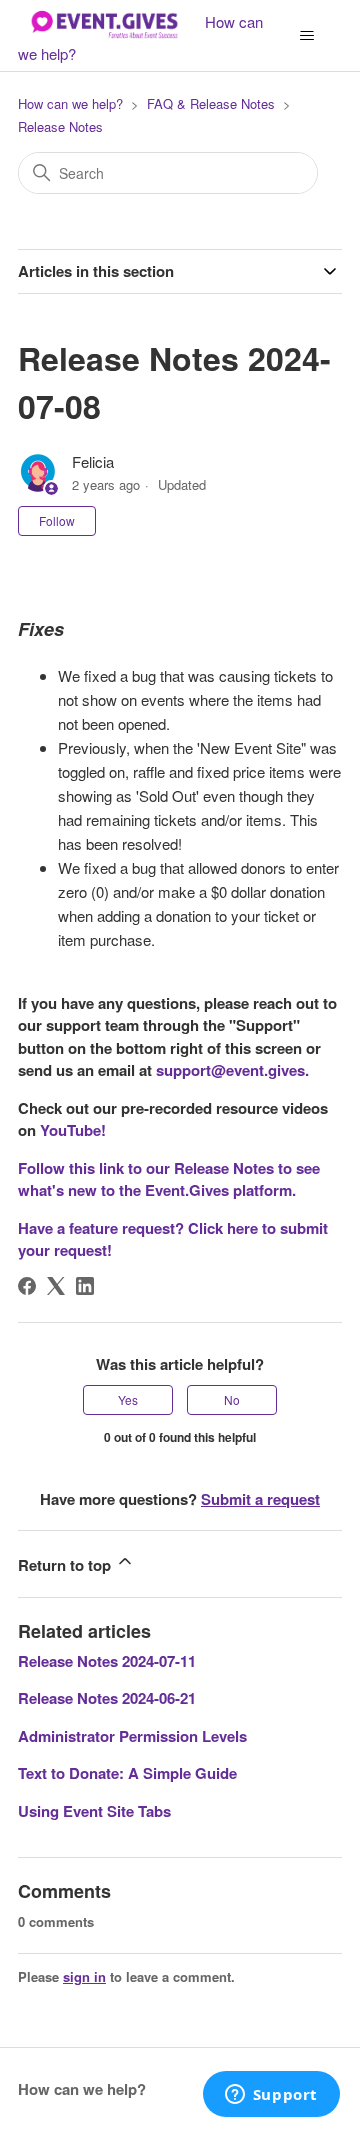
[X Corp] (56, 1286)
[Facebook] (27, 1286)
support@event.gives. (232, 1070)
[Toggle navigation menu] (306, 36)
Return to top (66, 1565)
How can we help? (70, 103)
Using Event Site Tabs (94, 1811)
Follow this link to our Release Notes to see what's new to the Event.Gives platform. (169, 1179)
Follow (57, 520)
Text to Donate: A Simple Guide (127, 1773)
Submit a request (260, 1499)
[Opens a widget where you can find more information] (271, 2096)
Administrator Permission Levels (132, 1736)
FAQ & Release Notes (211, 103)
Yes (128, 1399)
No (232, 1399)
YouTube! (73, 1130)
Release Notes (60, 126)
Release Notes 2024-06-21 (107, 1698)
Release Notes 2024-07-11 (107, 1661)
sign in (84, 1976)
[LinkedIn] (85, 1286)
